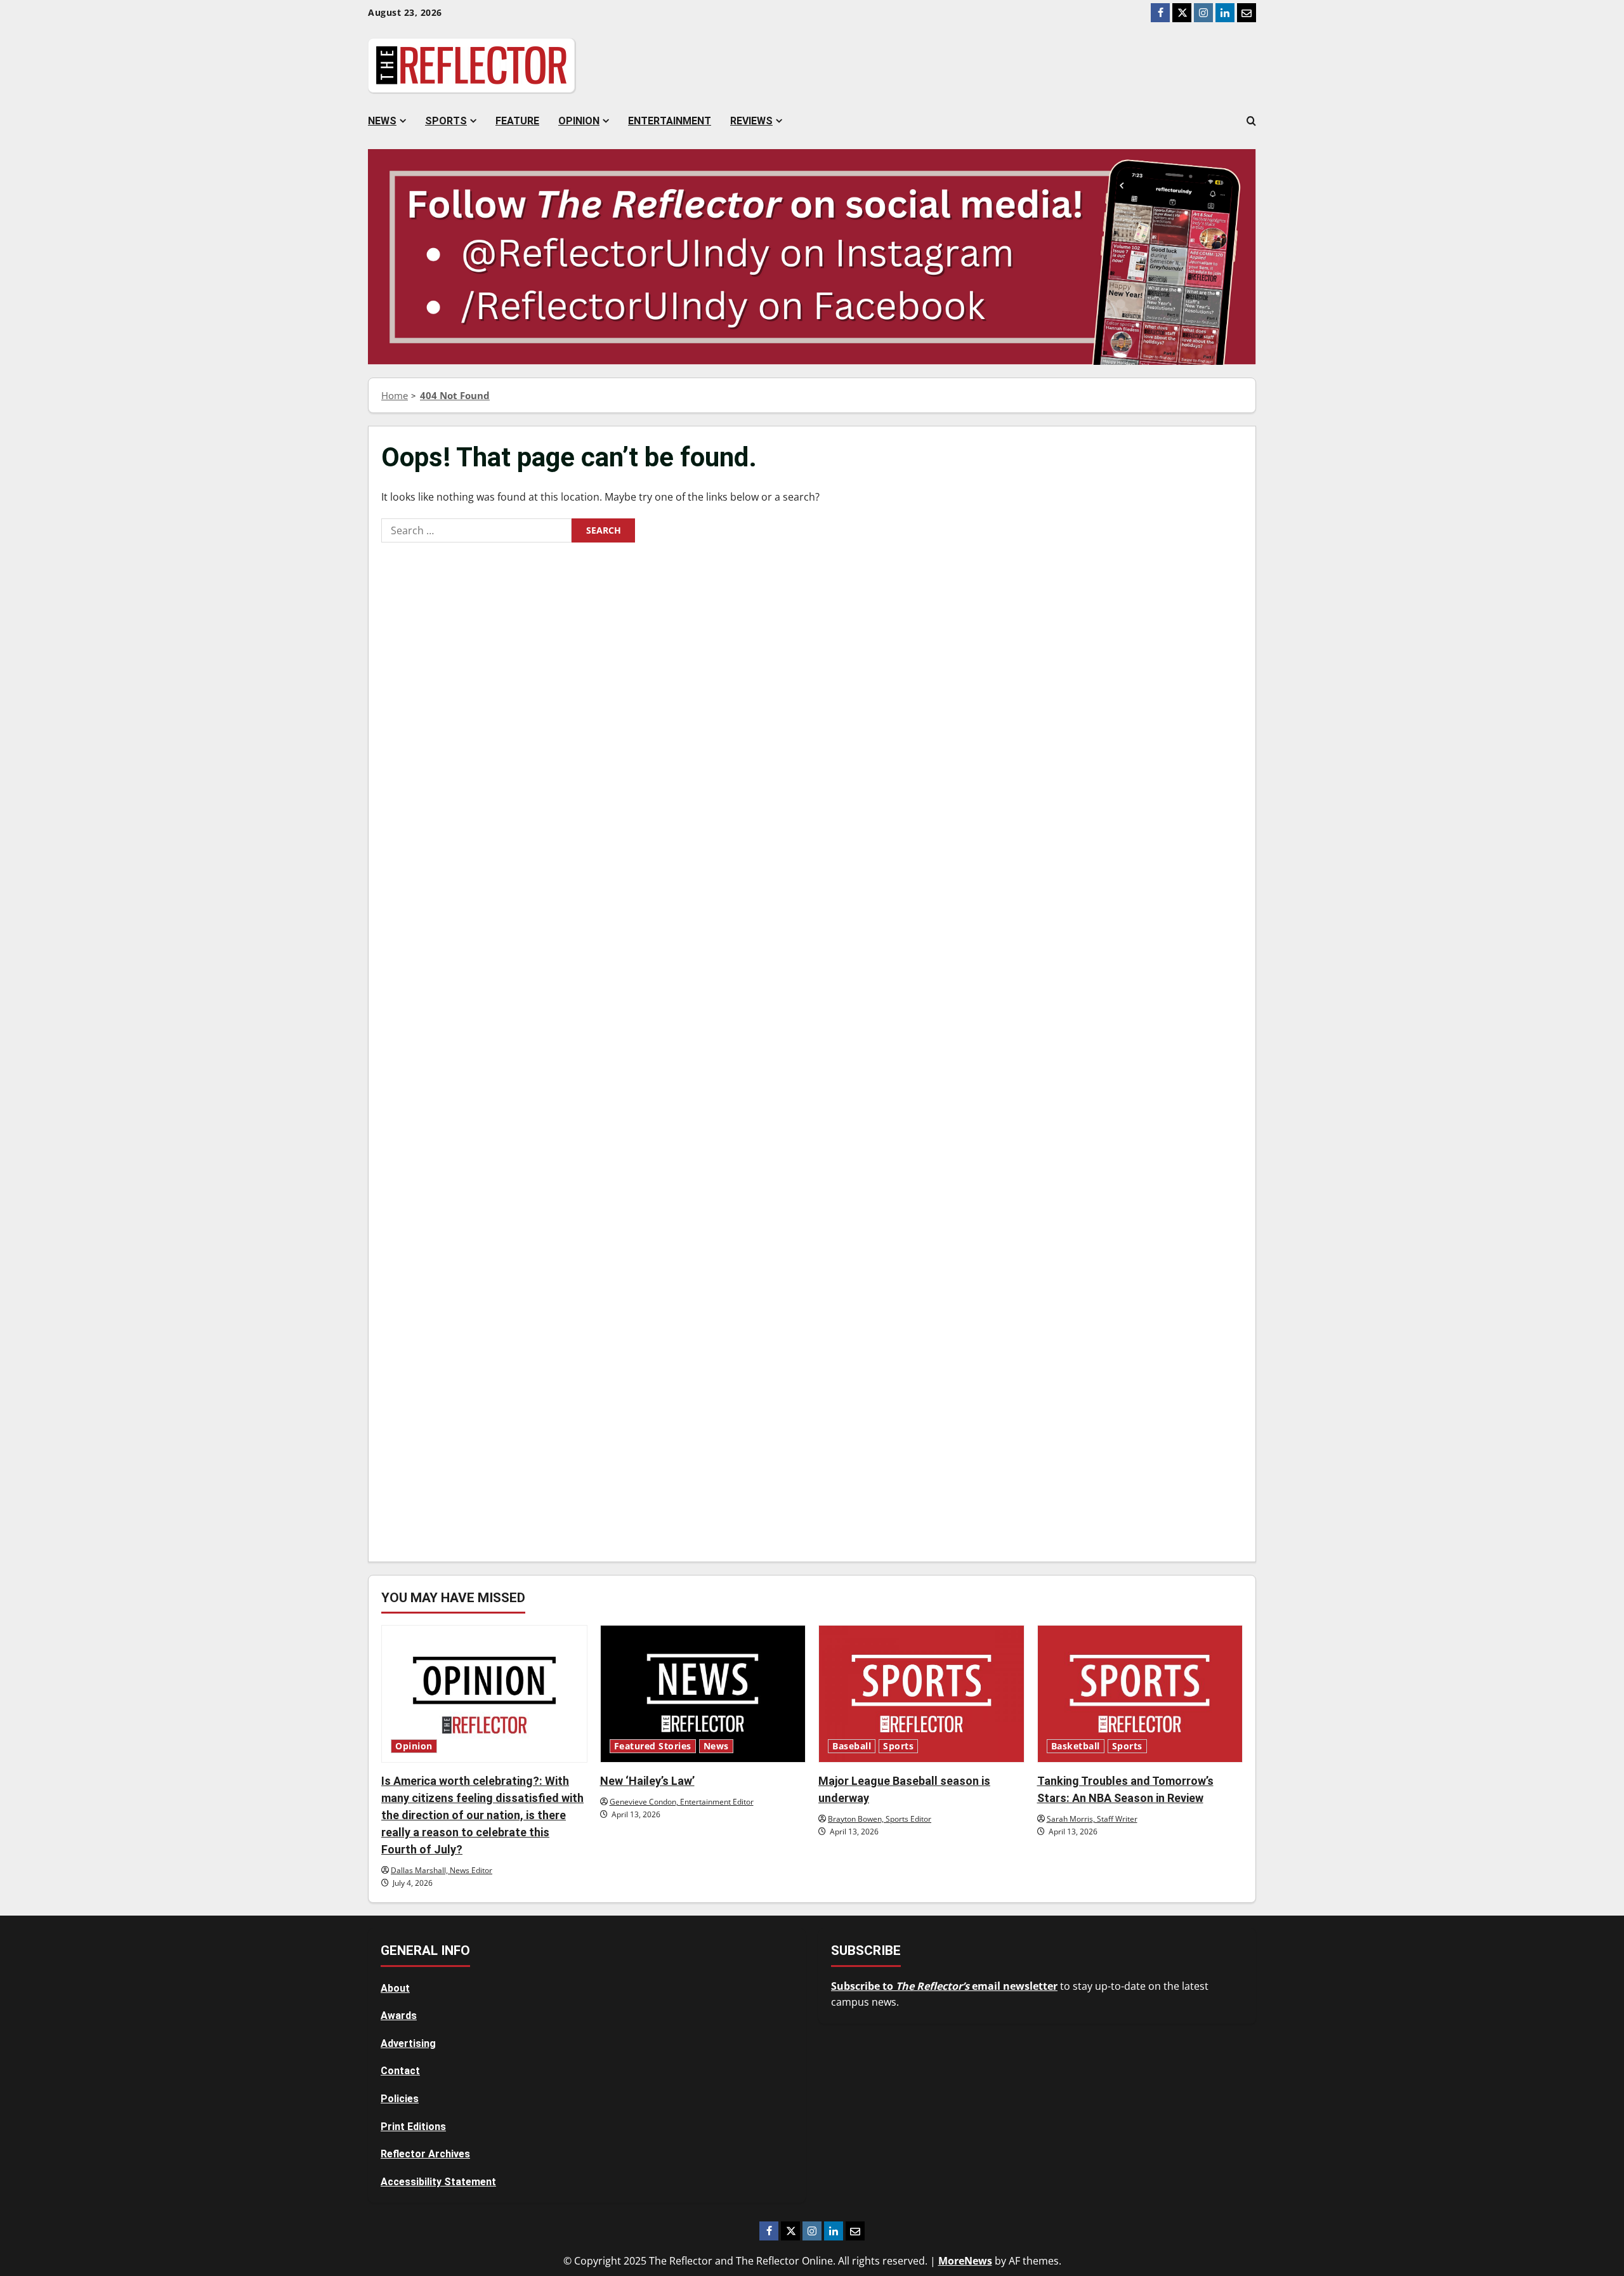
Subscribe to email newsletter (944, 1986)
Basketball (1076, 1746)
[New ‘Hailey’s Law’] (703, 1694)
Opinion (579, 121)
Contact (400, 2071)
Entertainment (670, 121)
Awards (399, 2016)
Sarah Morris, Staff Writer (1092, 1819)
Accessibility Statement (438, 2182)
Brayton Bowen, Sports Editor (880, 1819)
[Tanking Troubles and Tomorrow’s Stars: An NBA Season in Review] (1140, 1694)
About (395, 1988)
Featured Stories (653, 1746)
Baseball (852, 1746)
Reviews (751, 121)
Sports (446, 121)
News (382, 121)
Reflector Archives (425, 2154)
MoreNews (965, 2261)
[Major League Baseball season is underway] (921, 1694)
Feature (517, 121)
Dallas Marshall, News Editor (442, 1870)
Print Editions (413, 2127)
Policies (400, 2099)
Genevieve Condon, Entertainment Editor (682, 1802)
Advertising (408, 2043)
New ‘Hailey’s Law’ (647, 1781)
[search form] (1251, 121)
